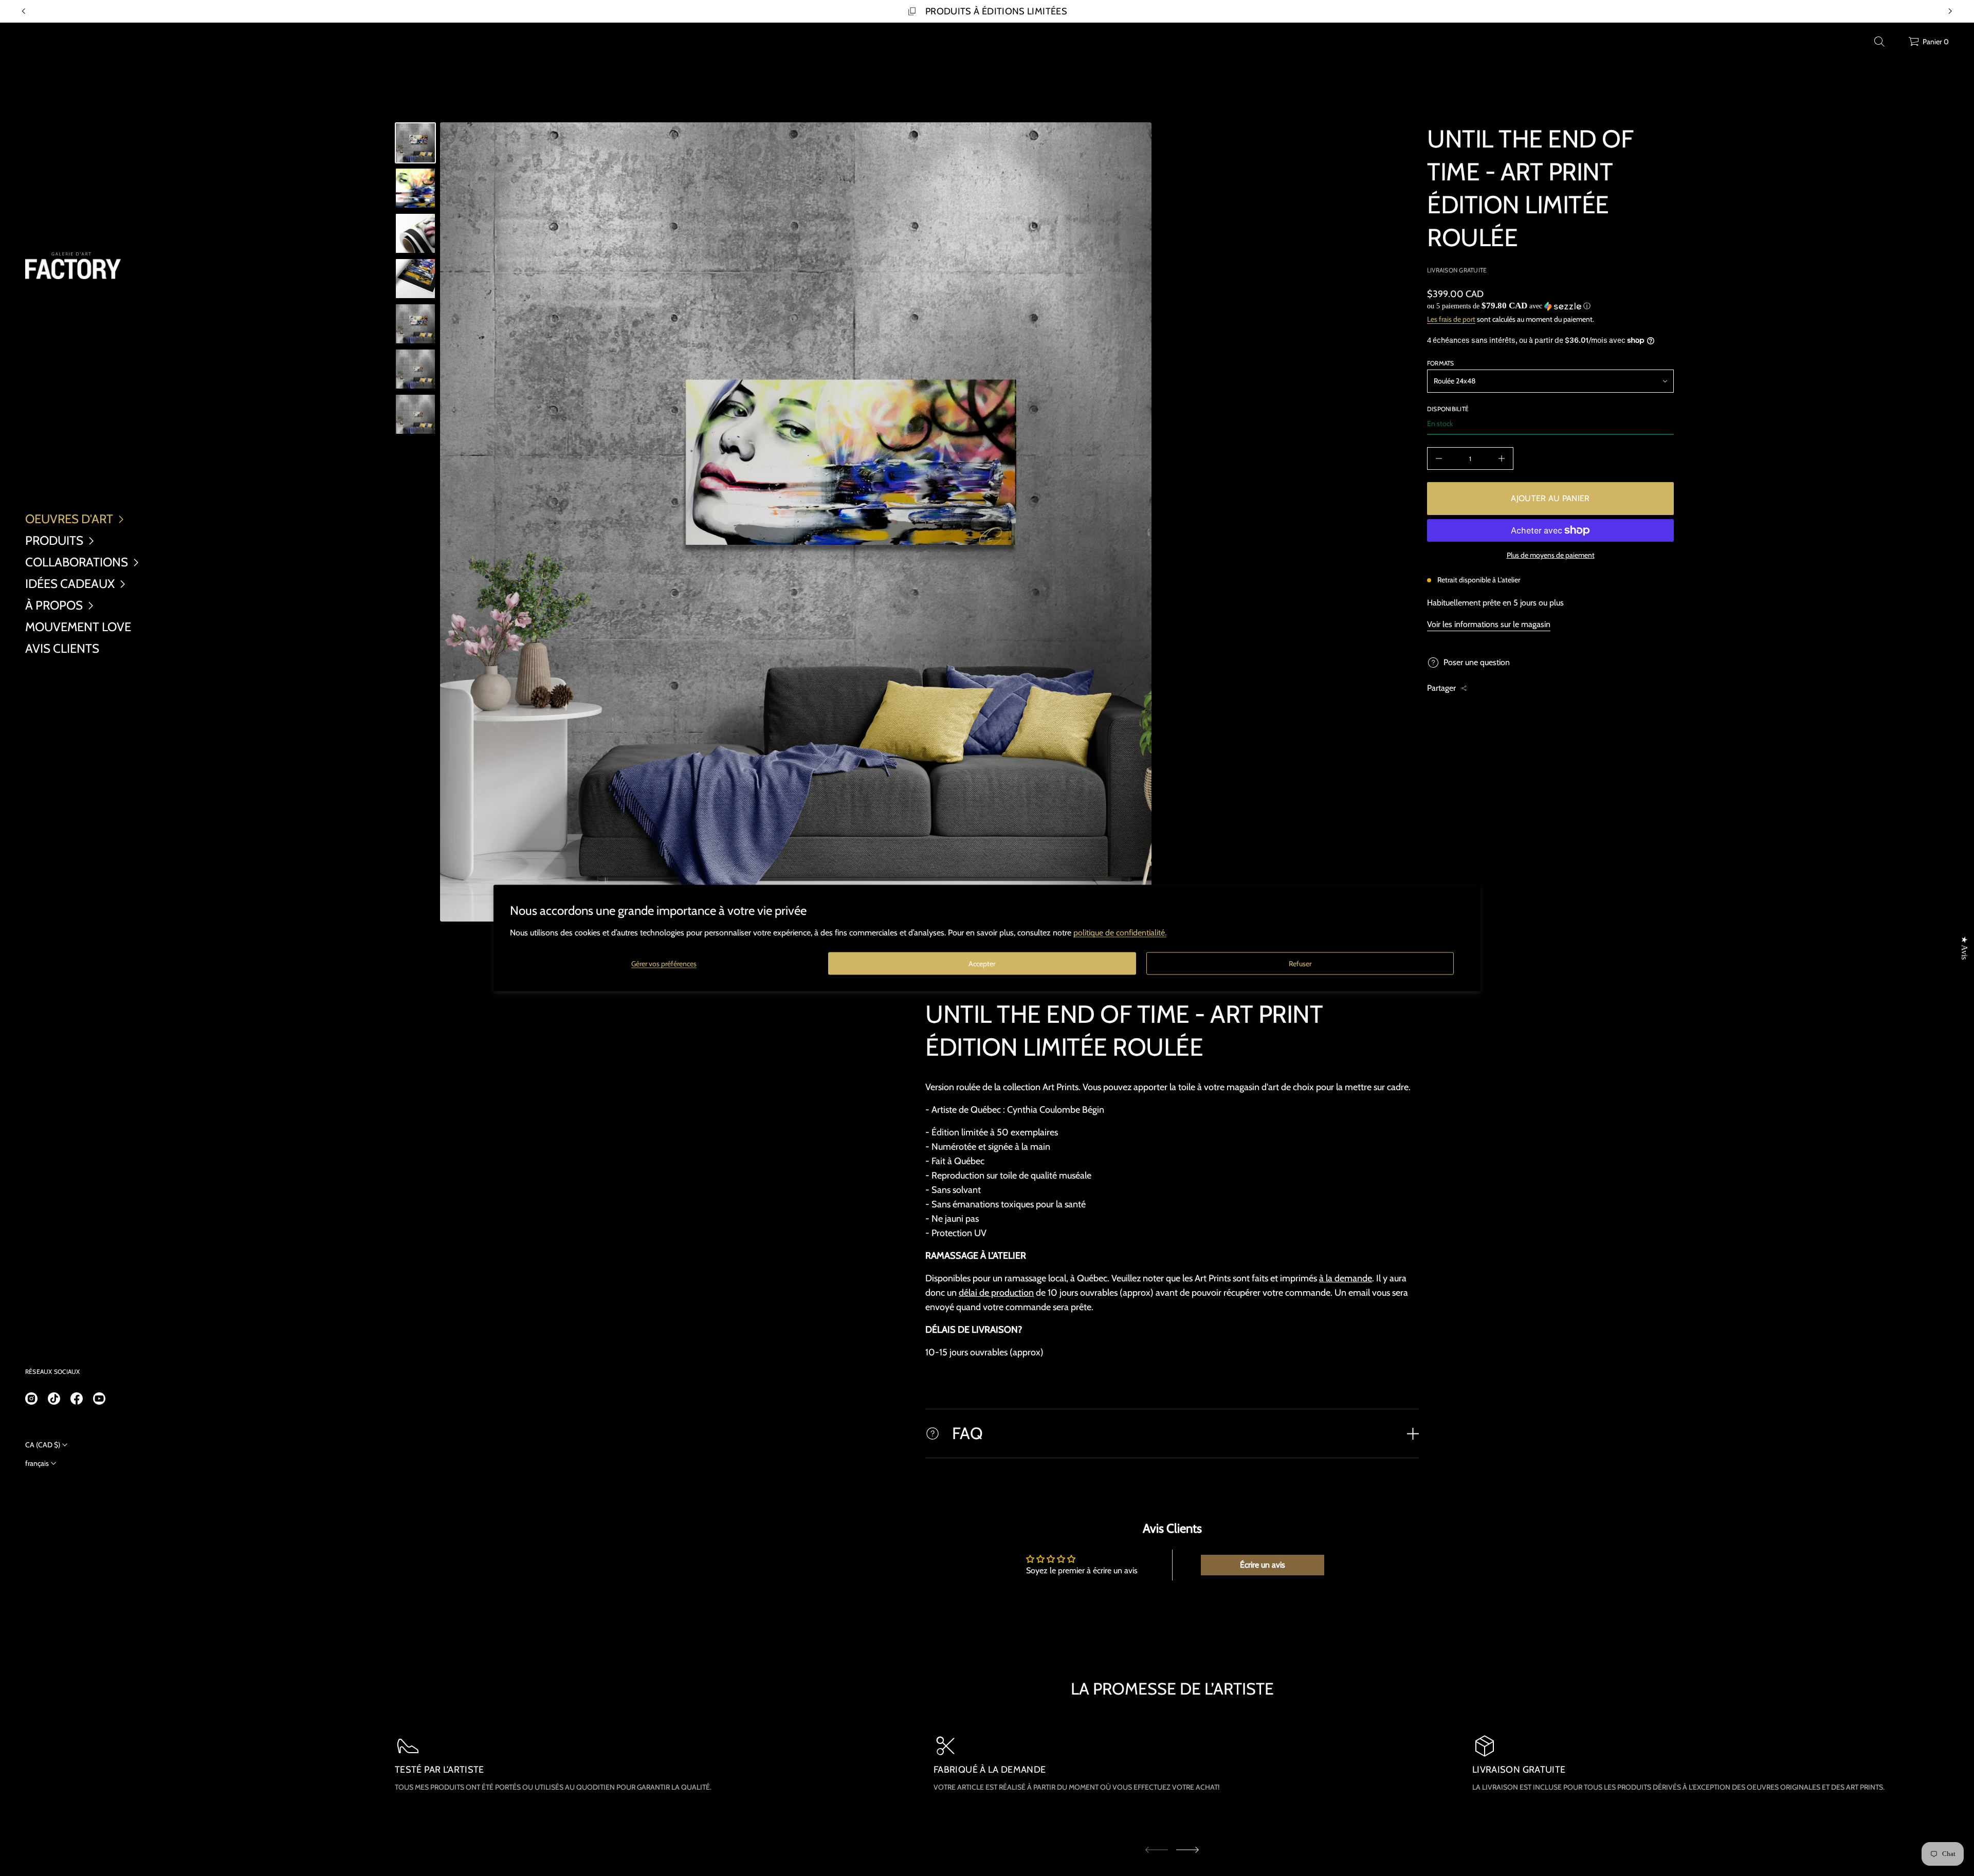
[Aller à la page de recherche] (1879, 42)
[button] (1879, 42)
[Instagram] (31, 1399)
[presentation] (796, 522)
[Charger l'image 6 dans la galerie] (415, 369)
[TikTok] (54, 1399)
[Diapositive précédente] (24, 11)
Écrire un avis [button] (1263, 1565)
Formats (1441, 363)
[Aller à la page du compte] (1897, 44)
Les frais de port (1451, 319)
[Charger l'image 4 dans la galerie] (415, 279)
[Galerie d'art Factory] (73, 266)
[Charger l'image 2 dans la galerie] (415, 188)
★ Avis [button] (1964, 948)
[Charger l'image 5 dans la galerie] (415, 324)
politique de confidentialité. (1120, 933)
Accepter (982, 963)
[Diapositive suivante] (1187, 1850)
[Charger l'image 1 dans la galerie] (415, 143)
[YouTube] (99, 1399)
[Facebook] (77, 1399)
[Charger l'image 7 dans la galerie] (415, 414)
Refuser (1300, 963)
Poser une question (1477, 662)
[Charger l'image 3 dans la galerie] (415, 233)
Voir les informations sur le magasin (1489, 624)
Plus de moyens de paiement (1551, 555)
